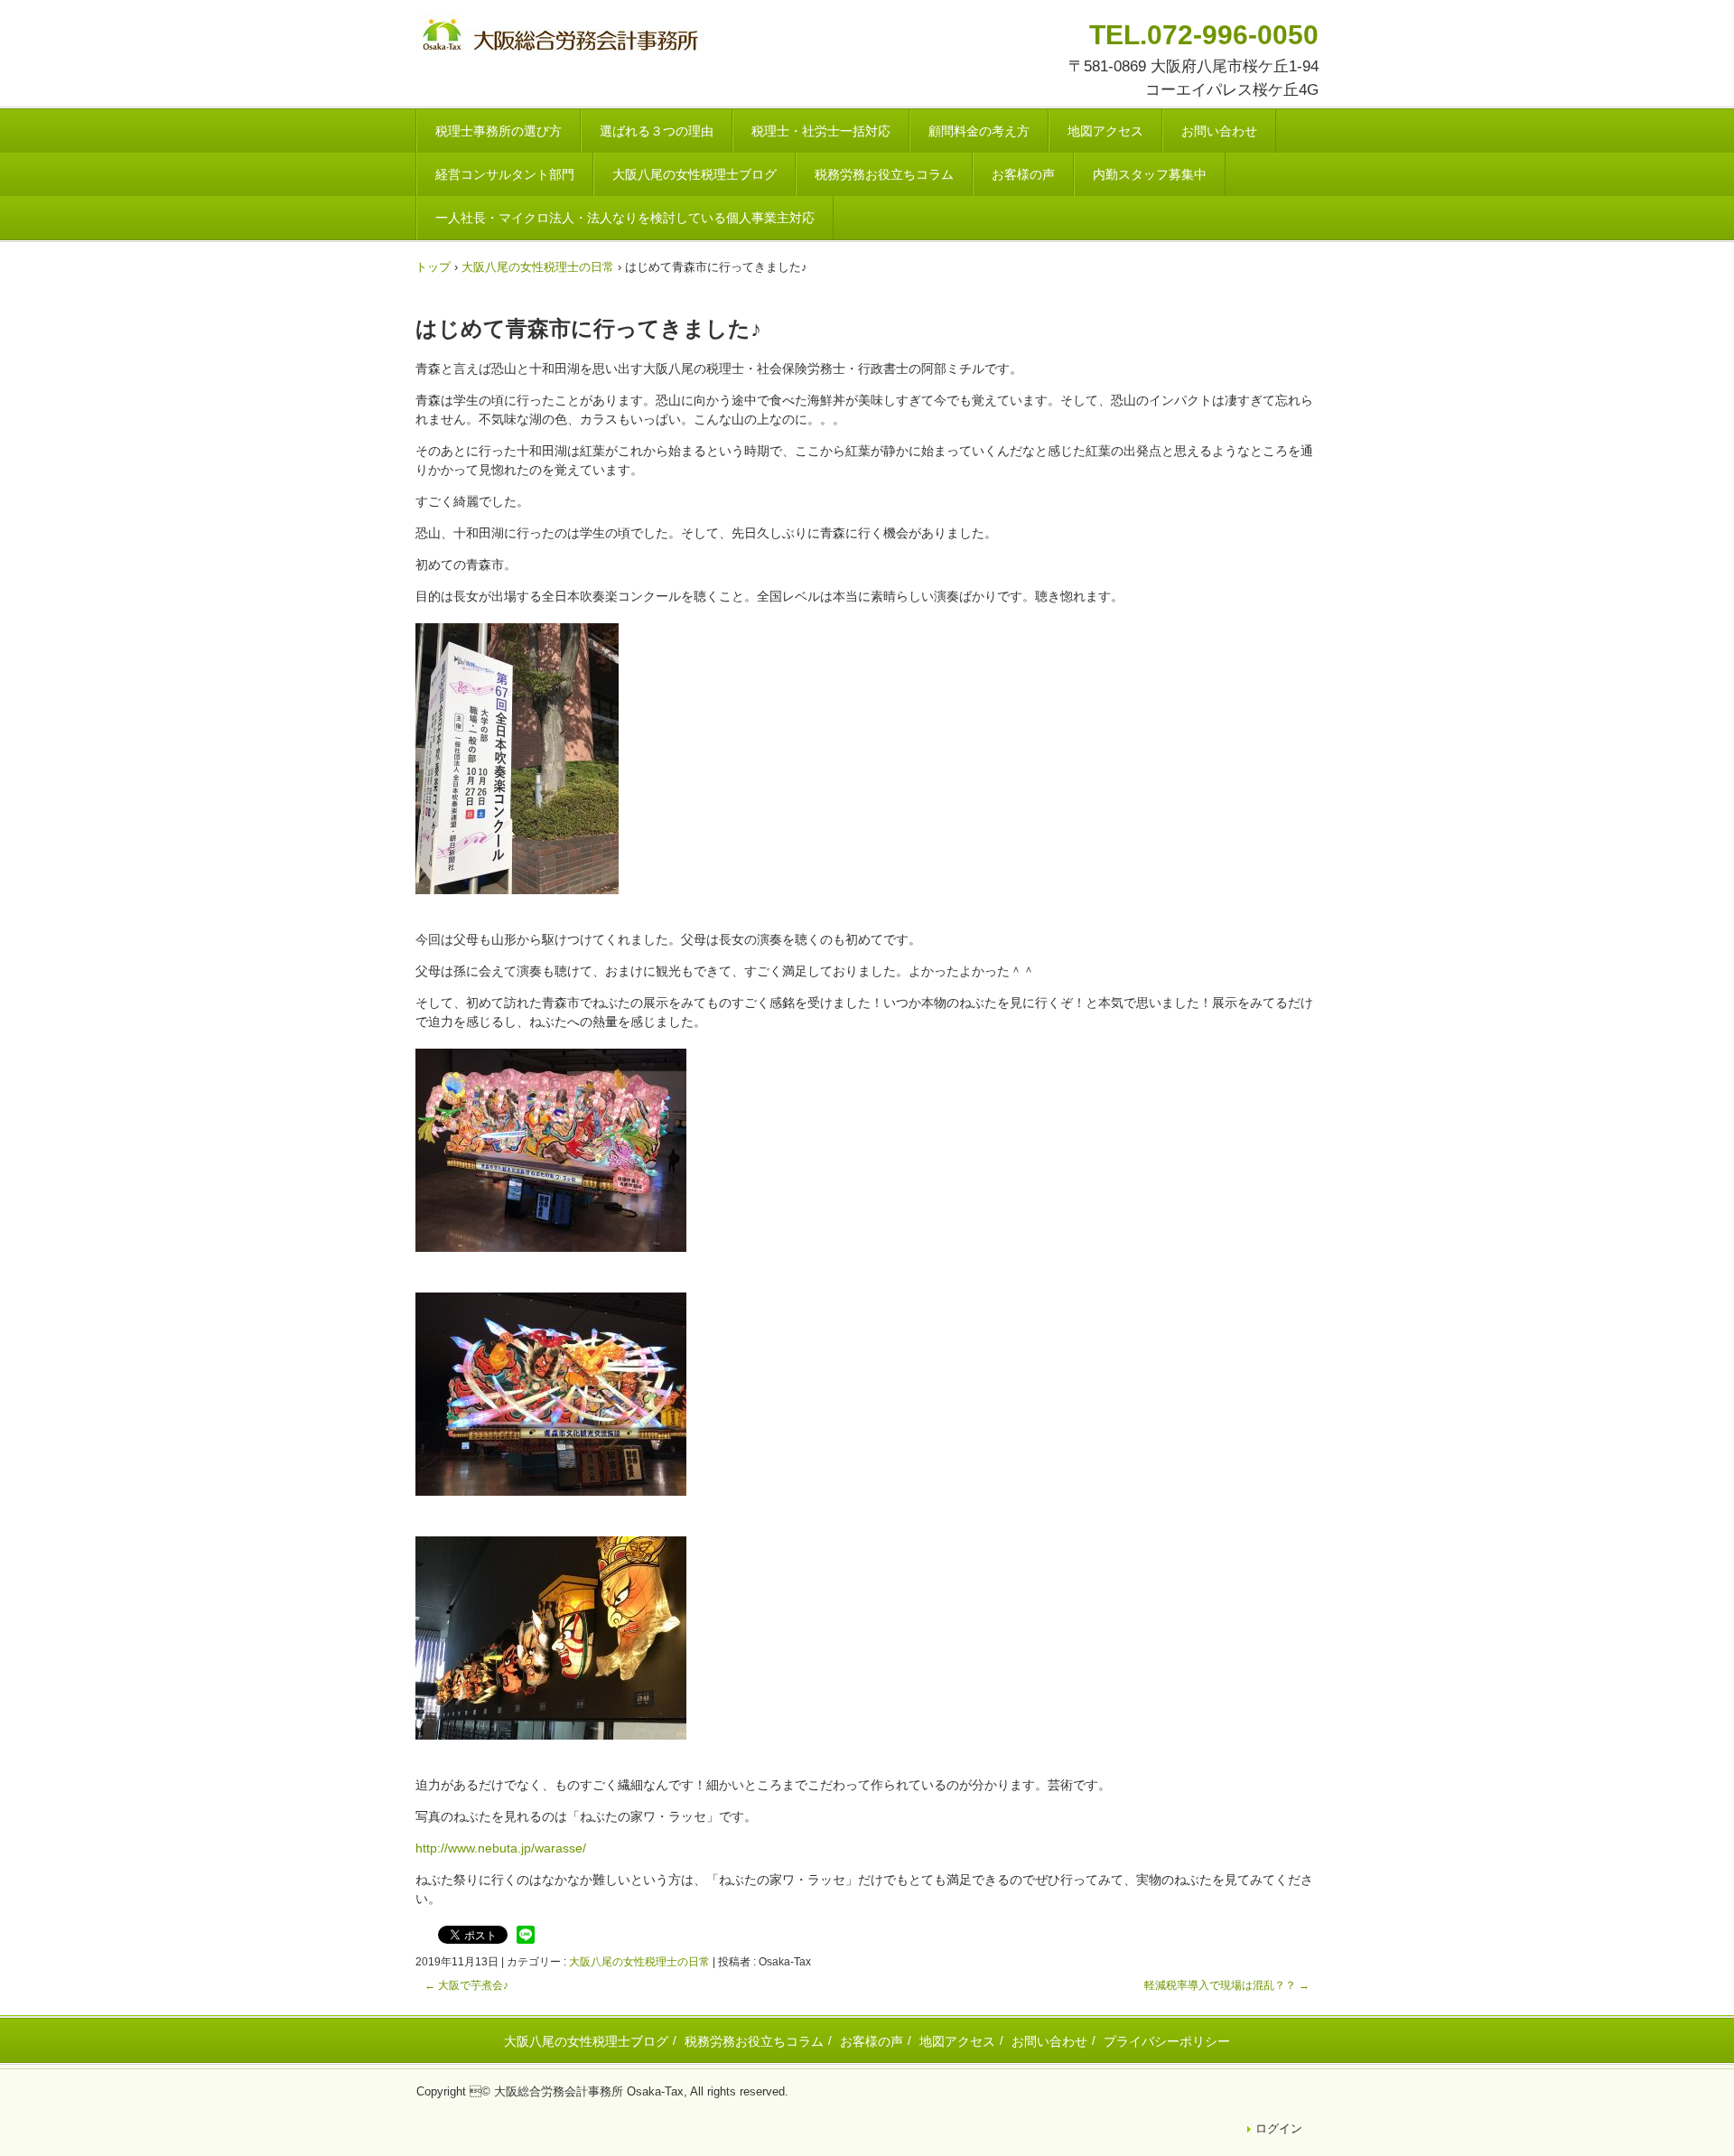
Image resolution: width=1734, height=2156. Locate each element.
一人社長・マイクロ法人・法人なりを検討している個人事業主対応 (625, 218)
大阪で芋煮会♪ (466, 1985)
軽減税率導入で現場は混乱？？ (1227, 1985)
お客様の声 (1023, 174)
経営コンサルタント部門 (505, 174)
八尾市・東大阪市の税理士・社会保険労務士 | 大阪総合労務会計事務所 (563, 37)
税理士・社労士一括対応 (821, 131)
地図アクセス (1105, 131)
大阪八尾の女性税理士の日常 (639, 1962)
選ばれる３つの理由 (657, 131)
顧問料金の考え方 (979, 131)
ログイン (1279, 2128)
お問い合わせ (1219, 131)
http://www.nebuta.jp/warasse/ (501, 1848)
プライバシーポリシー (1167, 2041)
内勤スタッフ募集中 (1150, 174)
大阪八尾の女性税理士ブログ (695, 174)
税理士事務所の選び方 (499, 131)
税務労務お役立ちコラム (884, 174)
